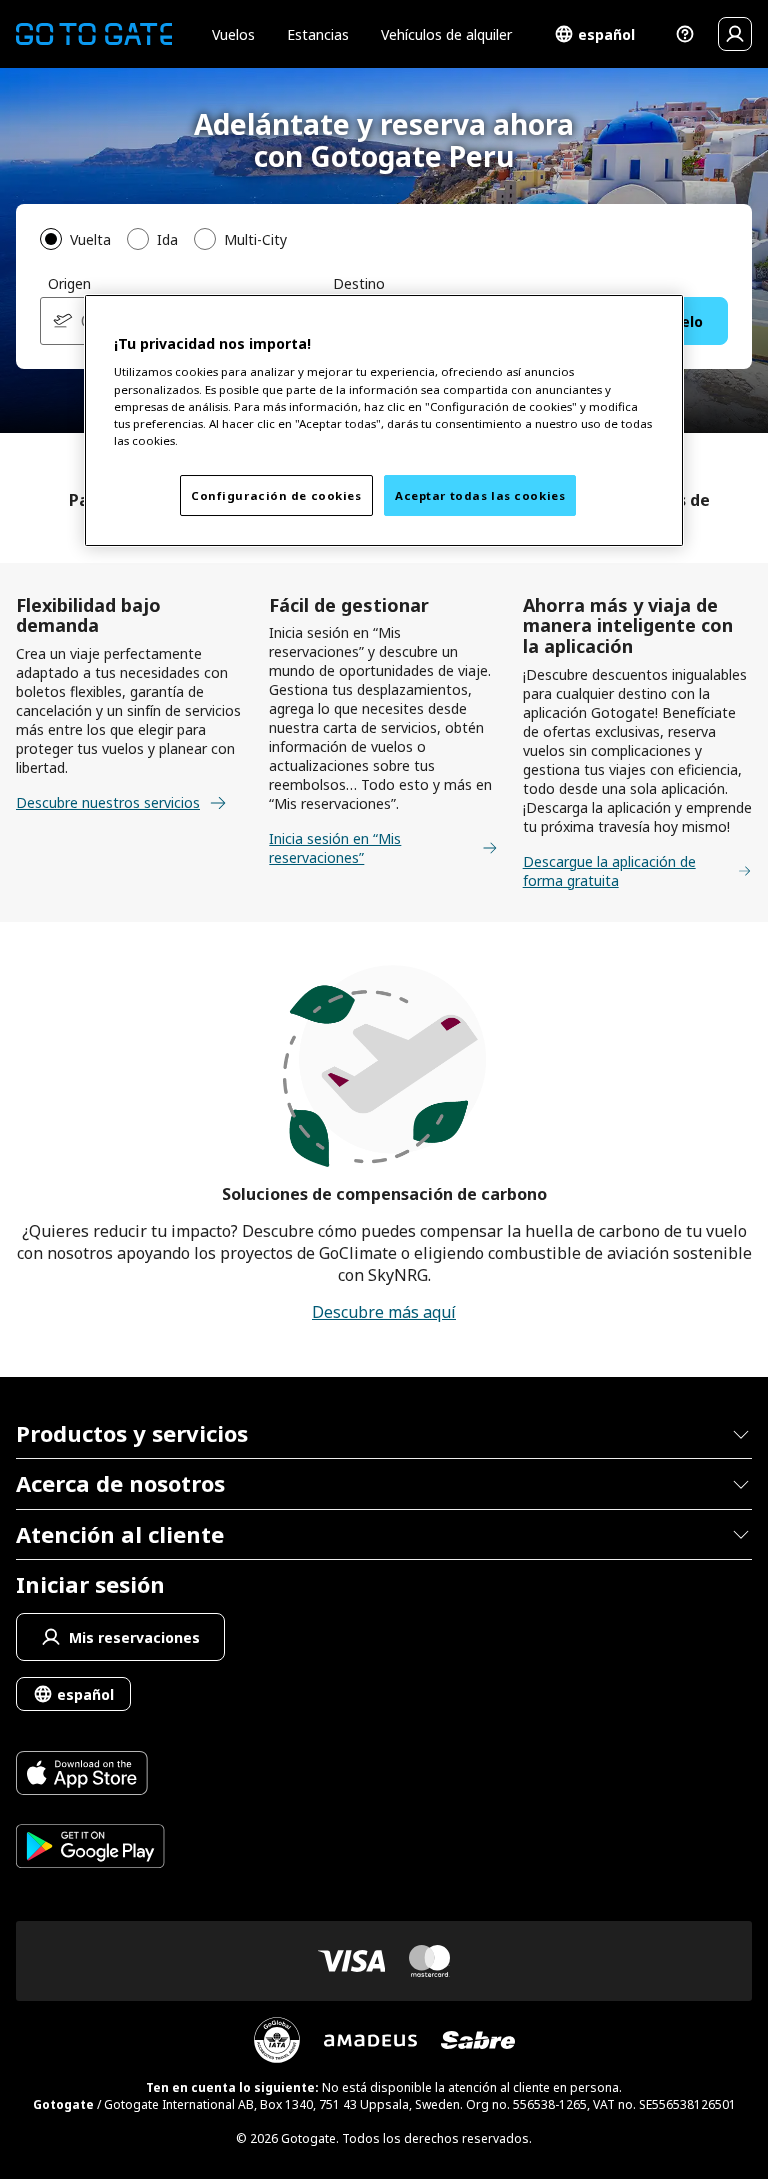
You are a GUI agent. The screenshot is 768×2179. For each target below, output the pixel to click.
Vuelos (233, 34)
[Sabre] (478, 2040)
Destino (359, 283)
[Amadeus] (370, 2040)
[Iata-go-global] (277, 2040)
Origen (69, 283)
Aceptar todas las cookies (480, 495)
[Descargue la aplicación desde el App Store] (90, 1775)
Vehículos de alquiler (446, 34)
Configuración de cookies (276, 495)
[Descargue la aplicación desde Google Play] (90, 1848)
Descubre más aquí (384, 1312)
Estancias (318, 34)
